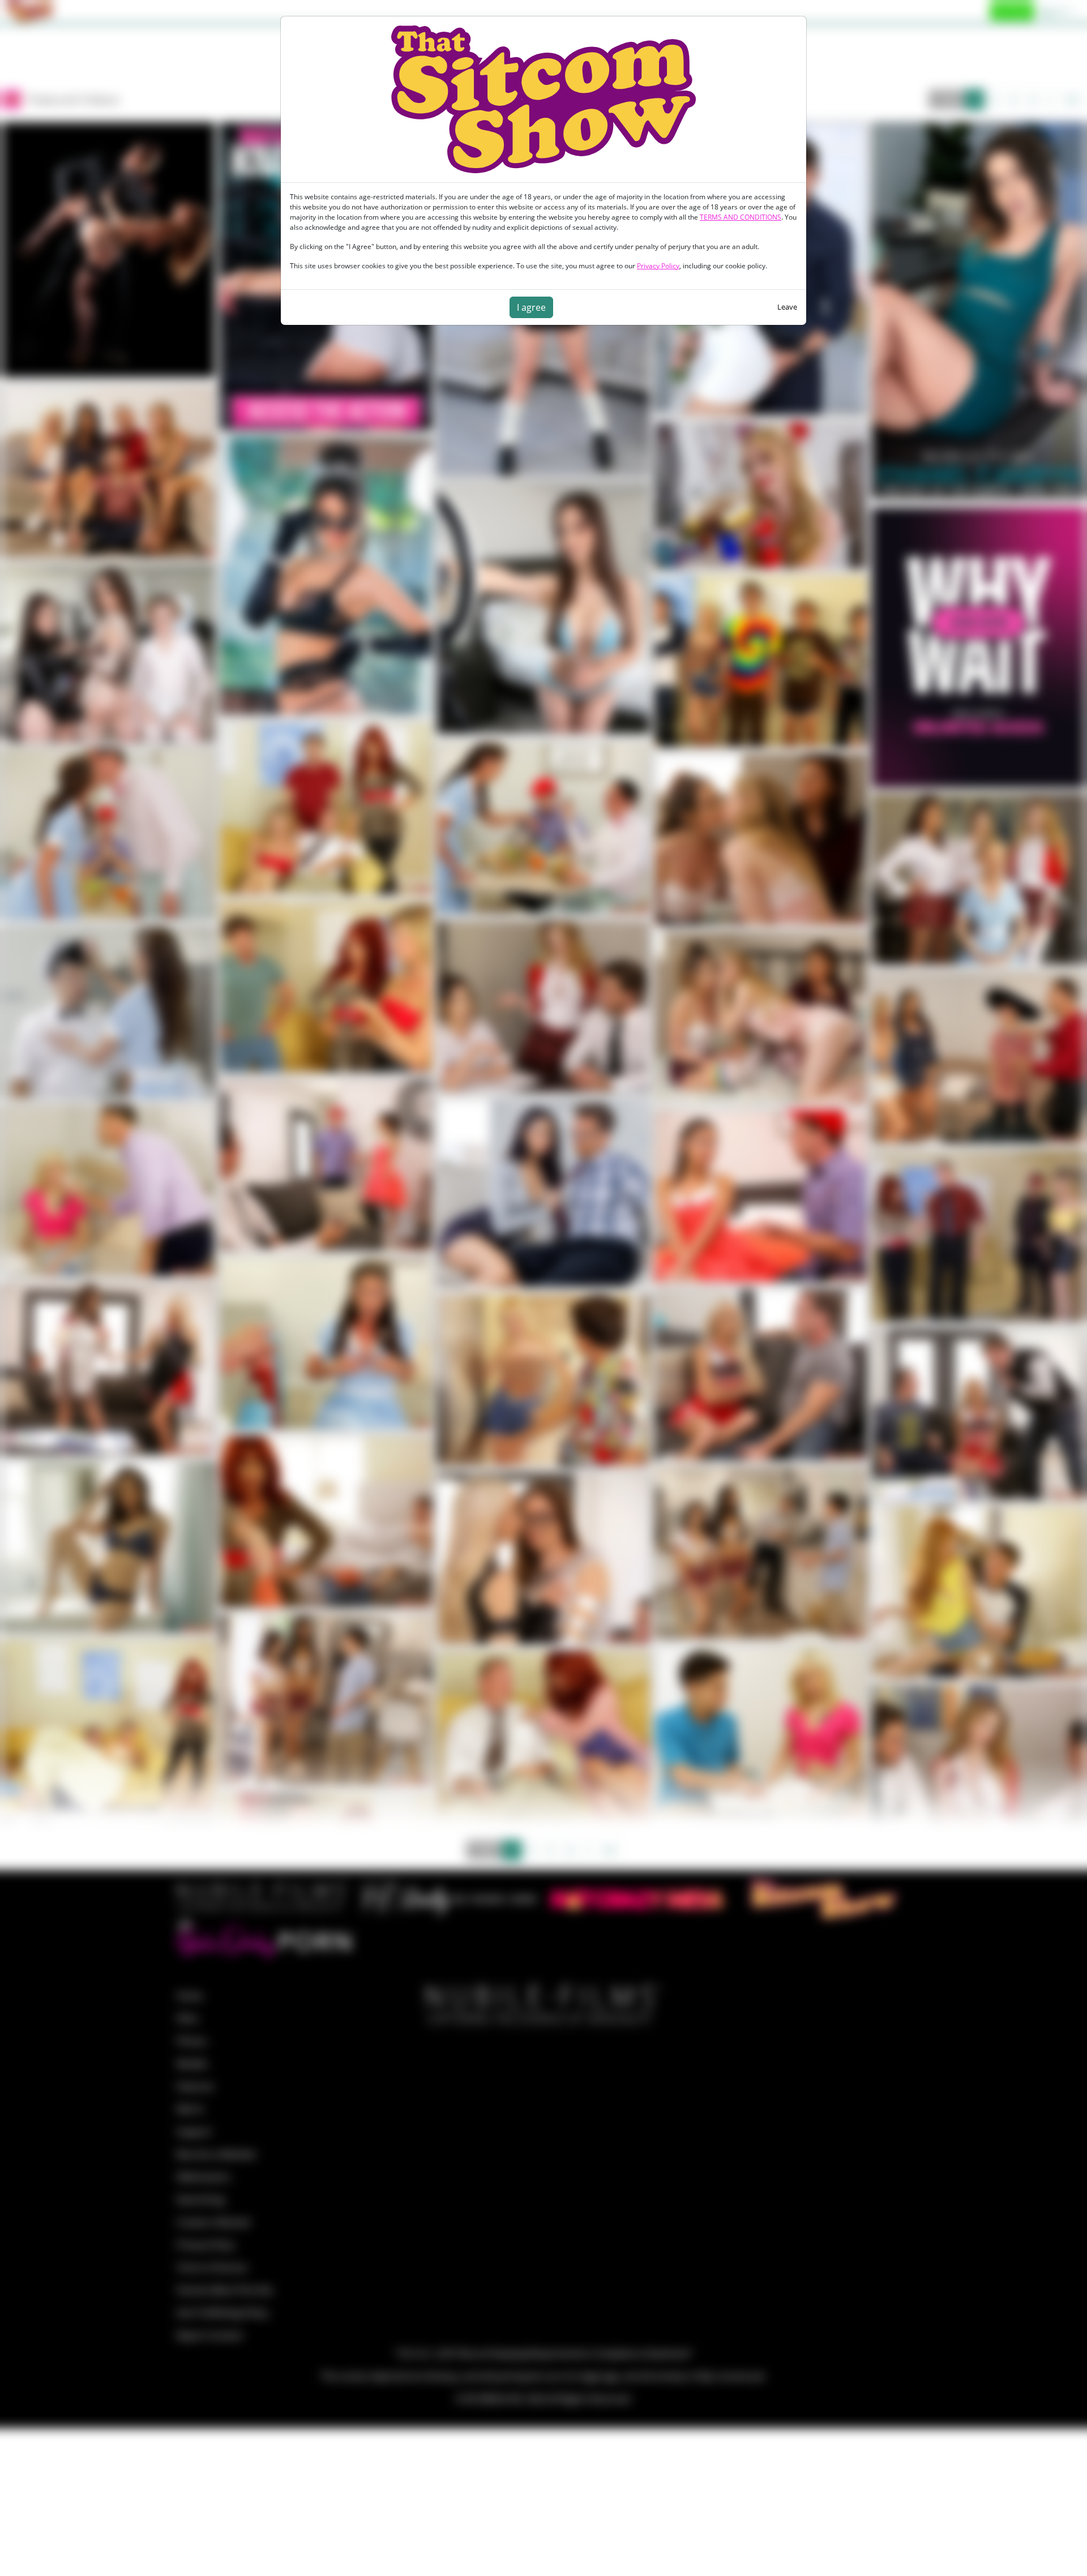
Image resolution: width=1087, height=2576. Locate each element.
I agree (531, 307)
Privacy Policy (658, 266)
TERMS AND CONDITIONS (741, 217)
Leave (787, 307)
